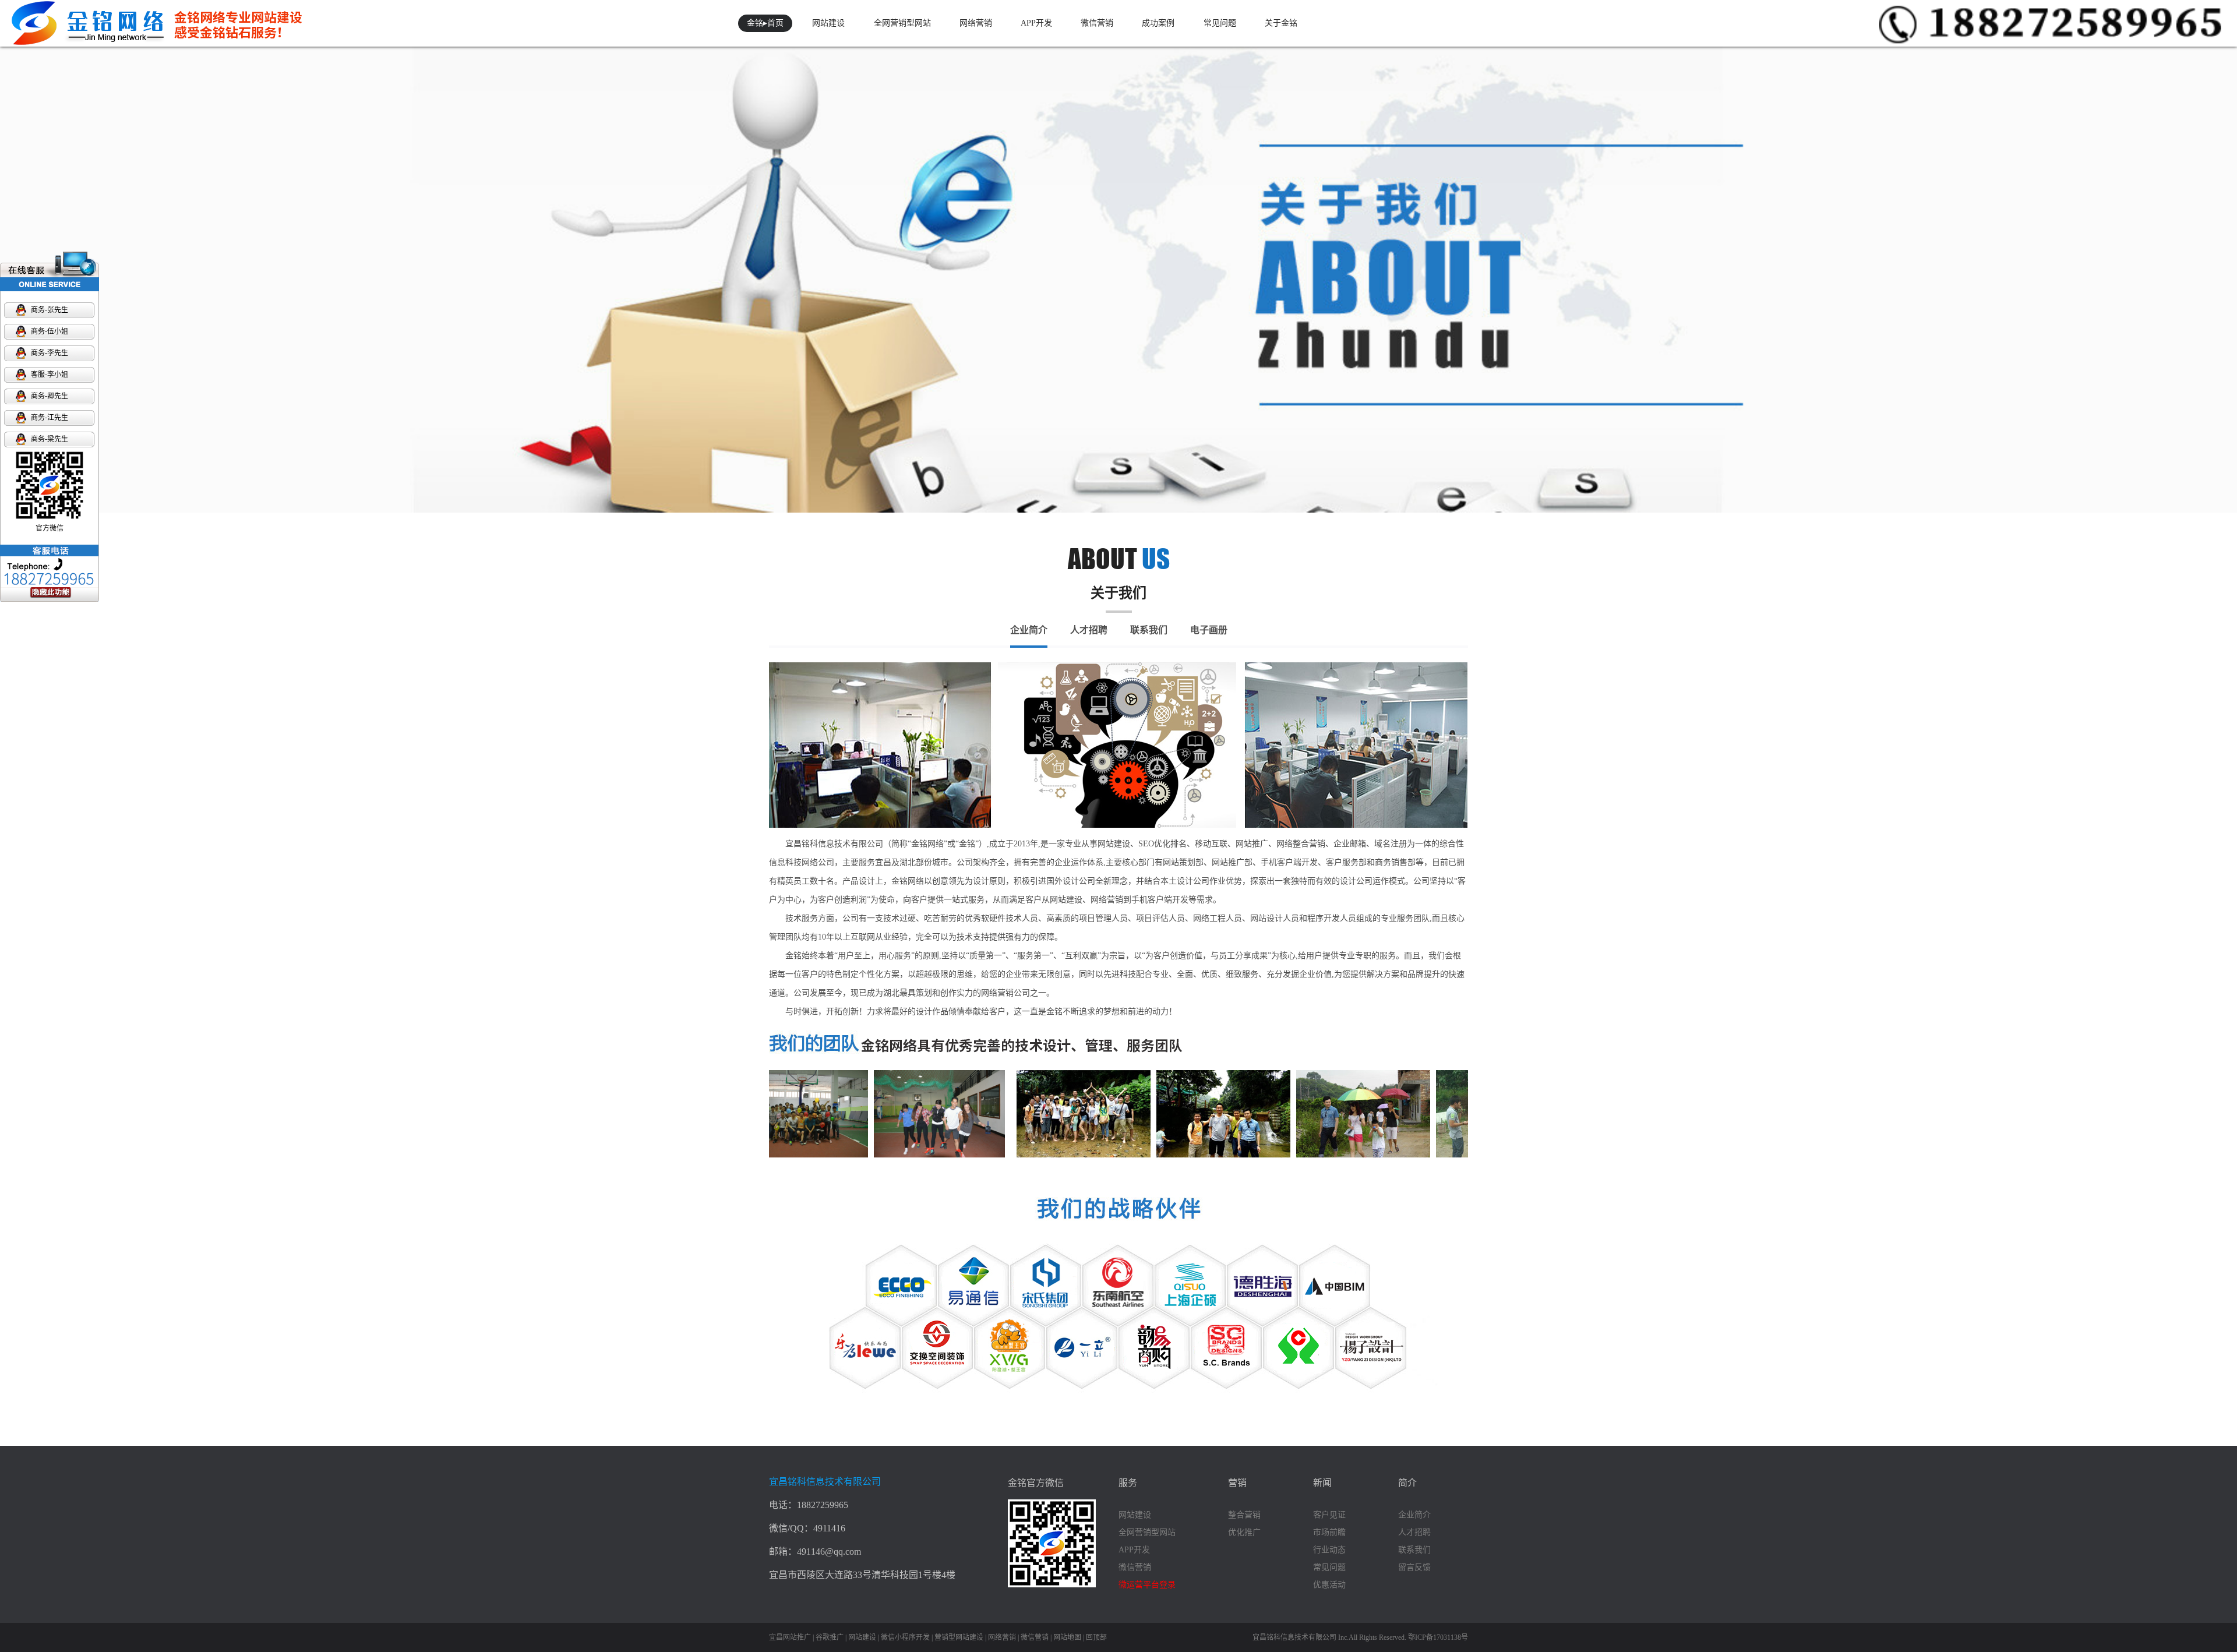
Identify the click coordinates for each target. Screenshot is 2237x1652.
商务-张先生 (50, 310)
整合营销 (1244, 1515)
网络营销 (976, 23)
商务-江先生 (50, 418)
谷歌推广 (830, 1637)
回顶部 (1096, 1637)
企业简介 (1029, 630)
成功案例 (1158, 23)
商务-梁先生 (50, 439)
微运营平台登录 (1147, 1585)
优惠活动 (1329, 1585)
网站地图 (1067, 1637)
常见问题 (1220, 23)
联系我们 (1149, 630)
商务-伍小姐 (50, 331)
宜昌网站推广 (790, 1637)
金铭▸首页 (765, 23)
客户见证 (1329, 1515)
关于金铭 (1281, 23)
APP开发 (1036, 23)
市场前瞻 (1329, 1532)
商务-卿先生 (50, 396)
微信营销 (1097, 23)
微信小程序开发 (905, 1637)
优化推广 (1244, 1532)
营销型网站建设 (959, 1637)
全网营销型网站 (902, 23)
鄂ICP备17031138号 (1438, 1637)
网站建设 (828, 23)
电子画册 (1209, 630)
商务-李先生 (50, 353)
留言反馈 (1414, 1567)
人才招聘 (1089, 630)
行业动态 (1329, 1550)
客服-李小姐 (50, 375)
